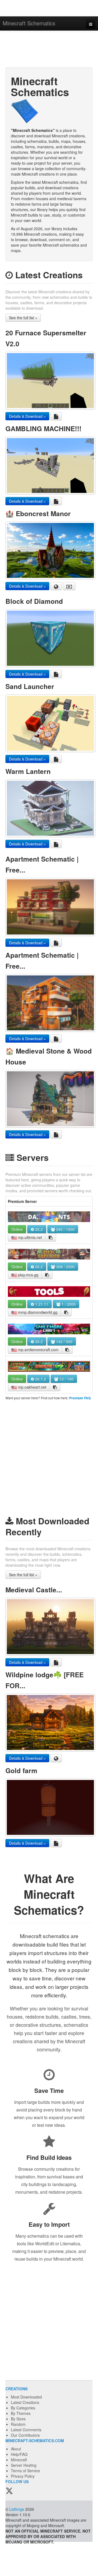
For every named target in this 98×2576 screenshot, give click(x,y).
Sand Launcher (30, 686)
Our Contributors (25, 2435)
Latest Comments (26, 2430)
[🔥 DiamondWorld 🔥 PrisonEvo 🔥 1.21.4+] (49, 1292)
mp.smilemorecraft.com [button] (38, 1350)
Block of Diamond (34, 601)
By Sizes (18, 2419)
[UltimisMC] (49, 1217)
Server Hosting (24, 2465)
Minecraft (19, 2460)
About (16, 2449)
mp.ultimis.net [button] (29, 1237)
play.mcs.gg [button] (28, 1275)
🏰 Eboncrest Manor (38, 513)
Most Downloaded (26, 2397)
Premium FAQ (80, 1398)
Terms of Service (25, 2471)
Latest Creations (25, 2402)
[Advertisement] (49, 50)
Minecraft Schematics (29, 23)
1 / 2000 (68, 1304)
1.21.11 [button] (41, 1304)
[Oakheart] (49, 1367)
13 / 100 (66, 1379)
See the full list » (23, 318)
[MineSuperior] (49, 1254)
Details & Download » (27, 416)
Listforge (17, 2509)
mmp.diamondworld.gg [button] (37, 1312)
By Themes (21, 2413)
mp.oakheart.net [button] (32, 1387)
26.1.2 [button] (40, 1379)
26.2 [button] (38, 1229)
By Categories (23, 2408)
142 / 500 (64, 1341)
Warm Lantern (28, 771)
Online (17, 1229)
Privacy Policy (23, 2476)
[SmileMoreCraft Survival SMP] (49, 1329)
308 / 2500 (65, 1267)
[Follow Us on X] (9, 2491)
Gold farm (21, 1770)
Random (18, 2424)
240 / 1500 (65, 1229)
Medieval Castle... (34, 1590)
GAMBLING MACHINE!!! (43, 428)
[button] (51, 1237)
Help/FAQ (19, 2454)
